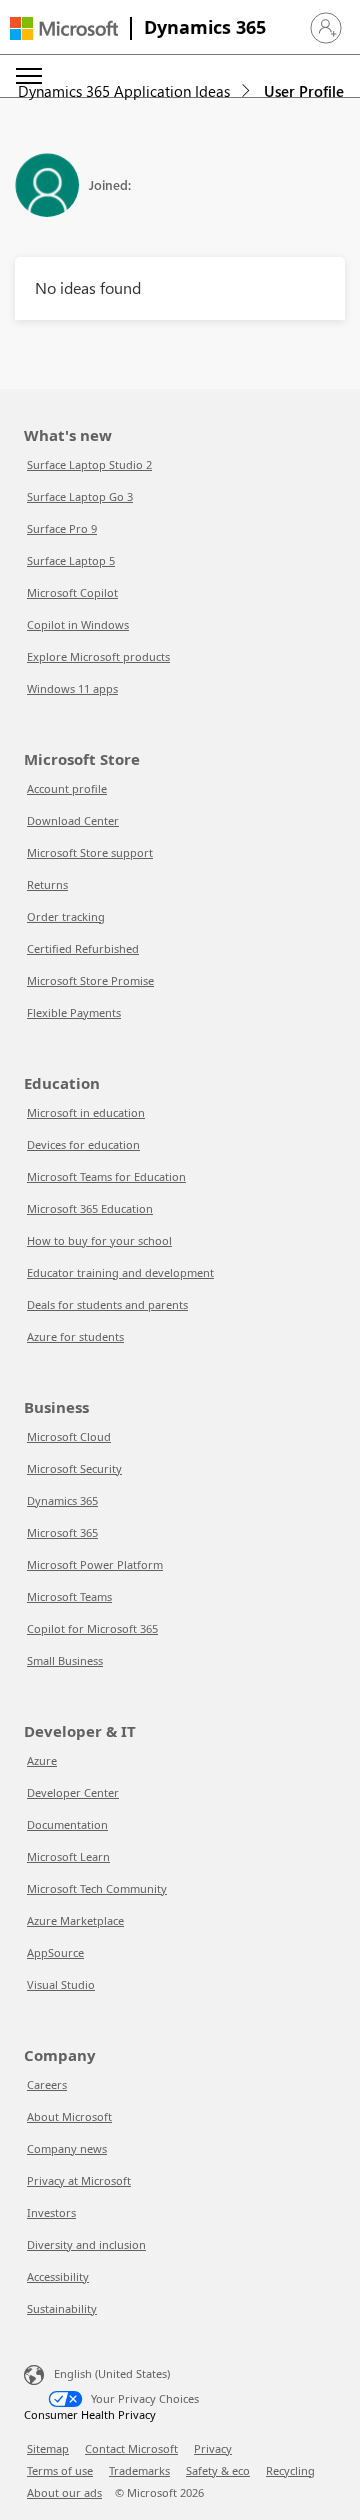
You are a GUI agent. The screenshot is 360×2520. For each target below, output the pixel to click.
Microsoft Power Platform (95, 1564)
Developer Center (73, 1792)
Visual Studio (61, 1984)
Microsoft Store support (90, 852)
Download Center (73, 820)
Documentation (67, 1824)
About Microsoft (69, 2116)
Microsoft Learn (68, 1856)
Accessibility (58, 2276)
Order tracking (66, 916)
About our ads (64, 2492)
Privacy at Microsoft (79, 2180)
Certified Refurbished (83, 948)
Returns (47, 884)
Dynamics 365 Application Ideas (124, 91)
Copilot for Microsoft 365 (92, 1628)
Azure (42, 1760)
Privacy (213, 2448)
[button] (326, 28)
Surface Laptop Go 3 (80, 496)
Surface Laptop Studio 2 (89, 464)
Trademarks (139, 2470)
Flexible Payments (74, 1012)
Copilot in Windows (78, 624)
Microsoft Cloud (69, 1436)
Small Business (65, 1660)
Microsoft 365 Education (90, 1208)
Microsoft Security (74, 1468)
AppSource (55, 1952)
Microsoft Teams (69, 1596)
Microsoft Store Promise (90, 980)
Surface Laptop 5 (71, 560)
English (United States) (112, 2373)
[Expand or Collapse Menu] (29, 76)
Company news (67, 2148)
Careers (47, 2084)
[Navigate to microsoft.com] (64, 28)
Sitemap (48, 2448)
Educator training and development (120, 1272)
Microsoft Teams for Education (106, 1176)
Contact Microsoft (131, 2448)
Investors (51, 2212)
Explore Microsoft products (98, 656)
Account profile (67, 788)
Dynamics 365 (205, 27)
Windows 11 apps (72, 688)
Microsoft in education (86, 1112)
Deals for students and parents (107, 1304)
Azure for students (75, 1336)
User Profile (304, 91)
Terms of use (60, 2470)
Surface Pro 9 (62, 528)
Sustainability (62, 2308)
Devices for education (83, 1144)
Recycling (290, 2470)
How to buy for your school (99, 1240)
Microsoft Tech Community (97, 1888)
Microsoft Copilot (72, 592)
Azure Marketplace (75, 1920)
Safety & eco (218, 2470)
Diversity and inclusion (86, 2244)
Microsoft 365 (62, 1532)
